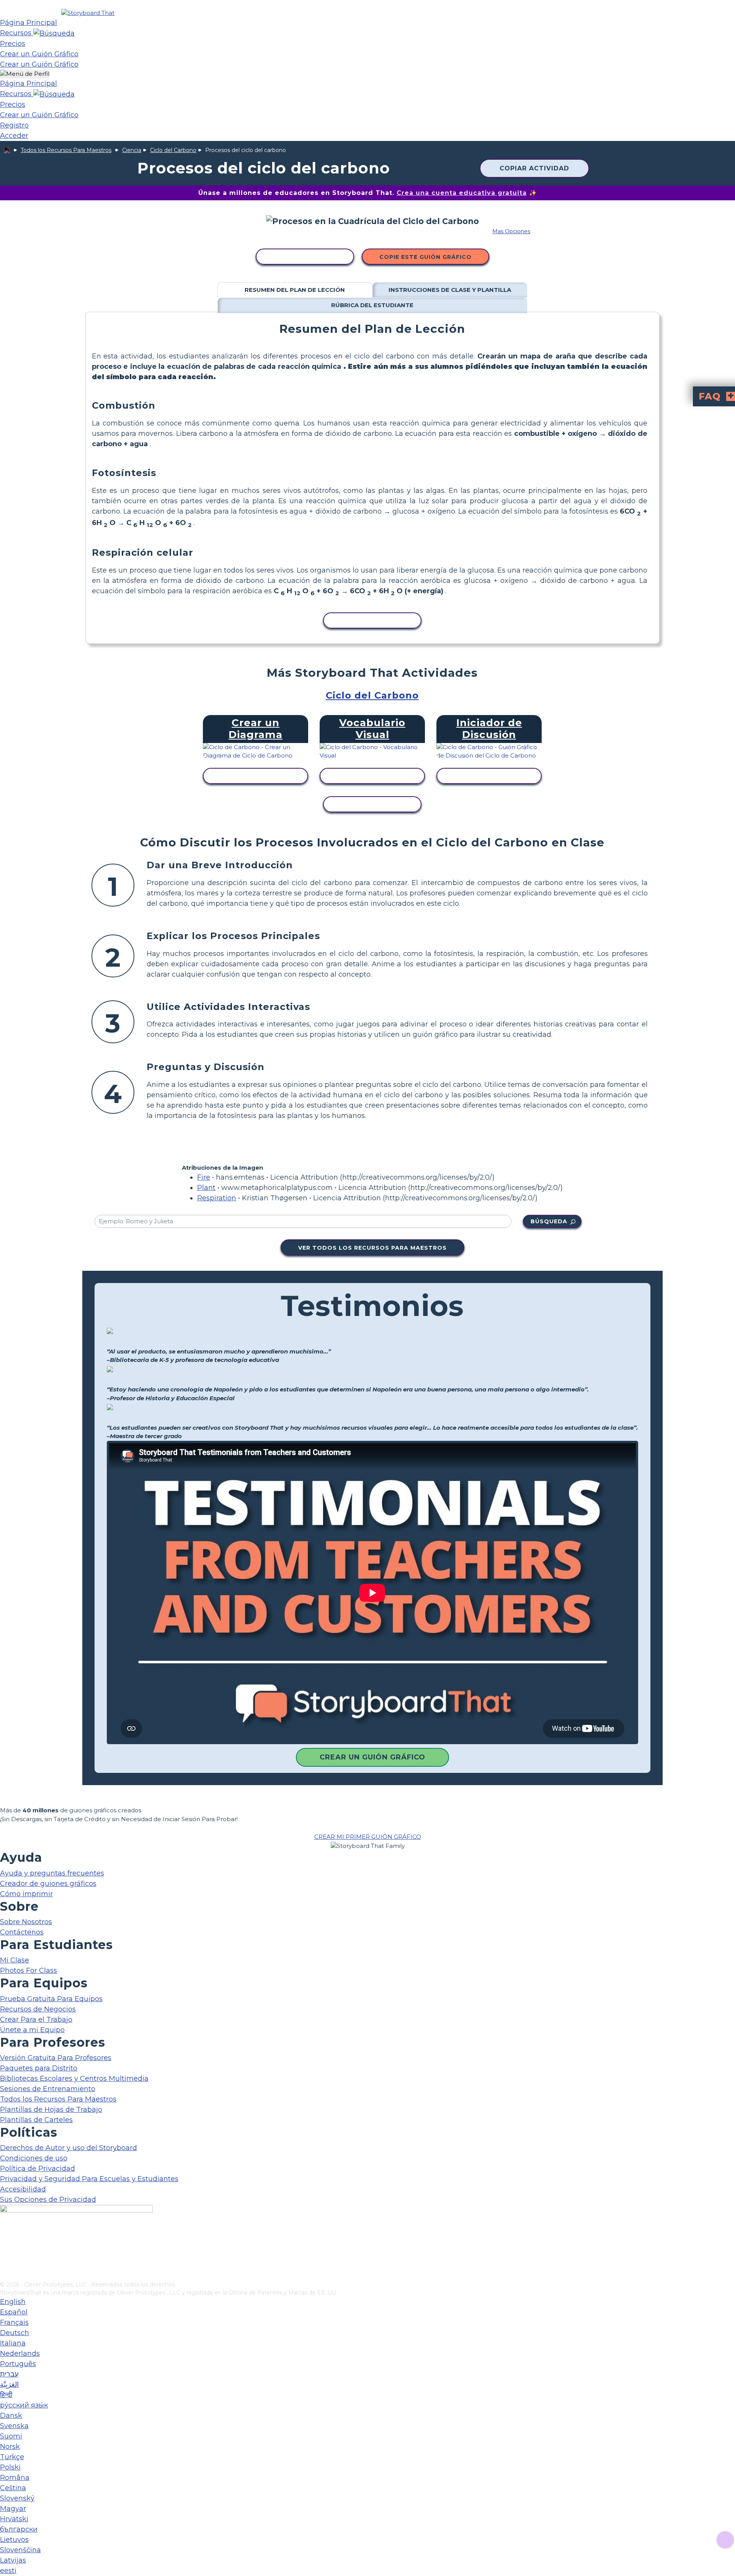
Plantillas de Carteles (36, 2120)
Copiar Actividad (534, 168)
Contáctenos (22, 1932)
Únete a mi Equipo (32, 2030)
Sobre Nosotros (26, 1922)
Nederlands (20, 2353)
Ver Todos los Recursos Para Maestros (372, 1248)
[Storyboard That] (88, 13)
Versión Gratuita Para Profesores (56, 2058)
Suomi (11, 2436)
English (13, 2302)
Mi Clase (15, 1960)
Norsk (10, 2447)
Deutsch (15, 2333)
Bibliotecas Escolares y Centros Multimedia (74, 2078)
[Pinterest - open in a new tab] (5, 2275)
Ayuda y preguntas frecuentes (52, 1873)
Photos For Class (29, 1970)
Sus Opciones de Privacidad (48, 2200)
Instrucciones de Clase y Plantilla (450, 290)
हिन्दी (6, 2395)
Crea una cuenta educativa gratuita (462, 193)
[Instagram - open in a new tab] (5, 2250)
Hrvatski (14, 2519)
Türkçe (12, 2457)
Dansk (11, 2416)
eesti (8, 2571)
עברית (9, 2374)
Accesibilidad (23, 2189)
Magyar (13, 2509)
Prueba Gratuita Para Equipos (51, 1999)
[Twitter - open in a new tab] (5, 2263)
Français (14, 2322)
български (19, 2529)
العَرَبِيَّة (9, 2385)
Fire (204, 1177)
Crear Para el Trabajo (36, 2020)
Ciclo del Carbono (173, 150)
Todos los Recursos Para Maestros (66, 150)
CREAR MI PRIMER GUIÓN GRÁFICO (368, 1837)
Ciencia (132, 150)
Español (14, 2312)
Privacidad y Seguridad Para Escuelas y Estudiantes (89, 2179)
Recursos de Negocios (38, 2009)
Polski (10, 2467)
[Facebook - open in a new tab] (5, 2237)
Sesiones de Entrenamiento (48, 2089)
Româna (15, 2478)
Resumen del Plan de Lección (295, 290)
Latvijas (13, 2560)
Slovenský (17, 2498)
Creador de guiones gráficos (48, 1884)
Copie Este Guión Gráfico (425, 257)
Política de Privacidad (38, 2168)
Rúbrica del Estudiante (372, 305)
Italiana (13, 2343)
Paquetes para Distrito (39, 2068)
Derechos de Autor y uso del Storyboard (69, 2148)
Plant (206, 1188)
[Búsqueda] (54, 33)
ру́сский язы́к (24, 2405)
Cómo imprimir (26, 1894)
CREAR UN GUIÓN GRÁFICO (372, 1757)
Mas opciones (511, 231)
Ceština (13, 2488)
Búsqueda (549, 1221)
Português (18, 2364)
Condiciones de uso (34, 2158)
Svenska (14, 2426)
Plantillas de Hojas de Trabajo (51, 2110)
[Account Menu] (25, 74)
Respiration (217, 1198)
